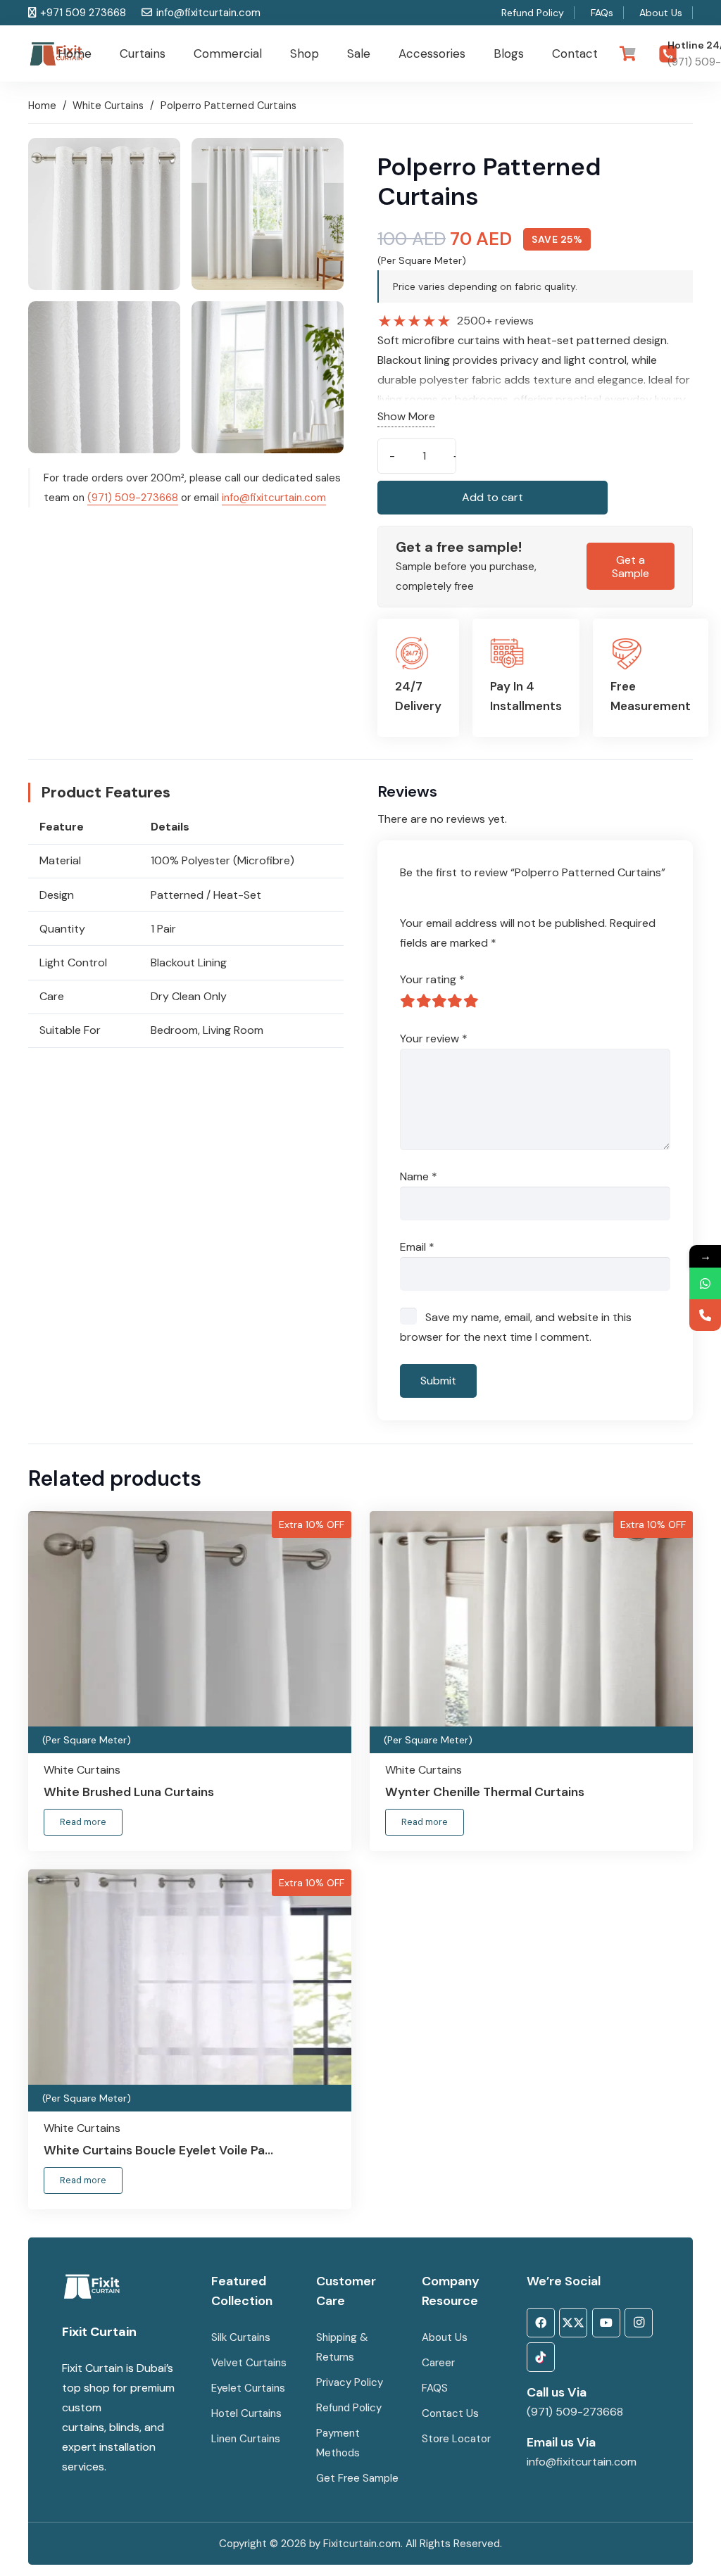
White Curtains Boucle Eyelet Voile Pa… (158, 2150)
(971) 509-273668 (133, 498)
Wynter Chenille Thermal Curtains (485, 1792)
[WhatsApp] (705, 1283)
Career (438, 2363)
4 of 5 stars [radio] (455, 1001)
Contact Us (452, 2413)
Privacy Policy (350, 2382)
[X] (573, 2323)
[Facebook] (541, 2323)
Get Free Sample (357, 2478)
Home (42, 106)
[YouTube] (606, 2323)
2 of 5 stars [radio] (423, 1001)
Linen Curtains (246, 2439)
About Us (445, 2337)
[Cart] (627, 53)
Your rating (432, 979)
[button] (173, 53)
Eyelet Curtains (248, 2388)
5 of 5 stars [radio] (471, 1001)
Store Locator (456, 2439)
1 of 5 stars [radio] (408, 1001)
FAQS (435, 2388)
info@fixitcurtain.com (274, 498)
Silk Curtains (241, 2337)
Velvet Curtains (249, 2363)
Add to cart (493, 497)
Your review (434, 1038)
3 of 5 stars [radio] (439, 1001)
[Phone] (705, 1315)
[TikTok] (541, 2357)
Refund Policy (349, 2408)
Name (419, 1176)
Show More (406, 416)
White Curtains (108, 106)
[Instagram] (639, 2323)
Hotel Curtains (246, 2413)
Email (417, 1247)
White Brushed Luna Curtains (129, 1792)
